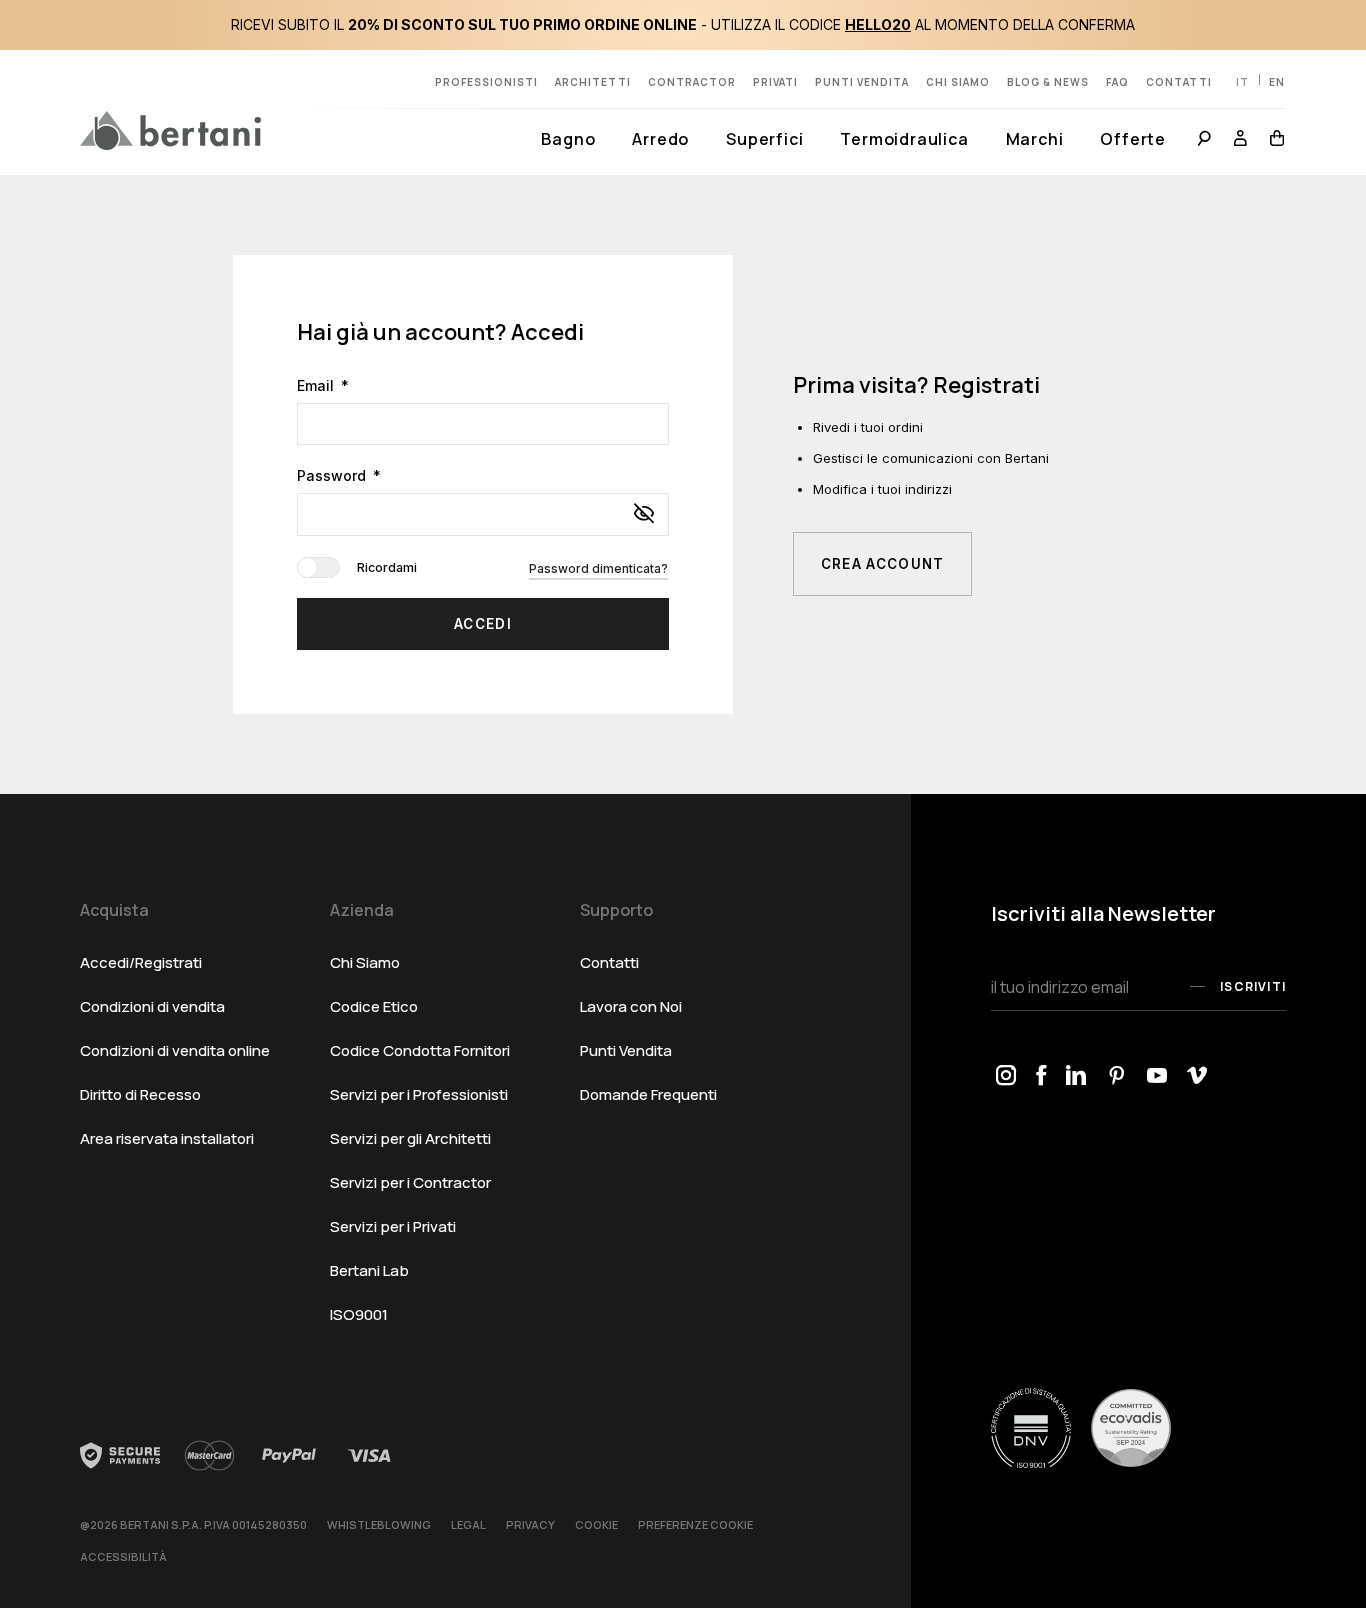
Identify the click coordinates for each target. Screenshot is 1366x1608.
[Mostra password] (644, 515)
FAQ (1117, 82)
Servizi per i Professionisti (419, 1094)
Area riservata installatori (167, 1138)
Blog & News (1048, 82)
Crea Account (883, 564)
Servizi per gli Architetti (410, 1138)
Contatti (1179, 82)
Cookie (596, 1524)
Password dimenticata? (598, 568)
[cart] (1272, 140)
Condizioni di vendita (152, 1006)
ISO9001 (359, 1314)
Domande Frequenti (648, 1094)
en (1277, 82)
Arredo (660, 139)
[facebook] (1041, 1077)
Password (333, 475)
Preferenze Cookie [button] (695, 1524)
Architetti (593, 82)
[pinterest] (1117, 1077)
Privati (775, 82)
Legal (468, 1524)
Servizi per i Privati (393, 1226)
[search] (1204, 140)
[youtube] (1157, 1077)
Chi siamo (958, 82)
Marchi (1035, 139)
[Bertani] (170, 130)
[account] (1241, 140)
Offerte (1133, 139)
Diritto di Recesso (140, 1094)
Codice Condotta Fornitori (420, 1050)
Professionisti (486, 82)
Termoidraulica (904, 139)
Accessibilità (123, 1556)
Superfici (764, 139)
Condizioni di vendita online (175, 1050)
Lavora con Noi (631, 1006)
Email (317, 385)
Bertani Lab (369, 1270)
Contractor (692, 82)
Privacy (530, 1524)
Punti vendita (862, 82)
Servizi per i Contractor (410, 1182)
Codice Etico (374, 1006)
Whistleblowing (379, 1524)
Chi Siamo (365, 962)
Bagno (568, 139)
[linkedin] (1076, 1077)
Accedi (483, 624)
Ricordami (512, 568)
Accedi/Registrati (141, 962)
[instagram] (1006, 1077)
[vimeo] (1197, 1077)
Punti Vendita (626, 1050)
